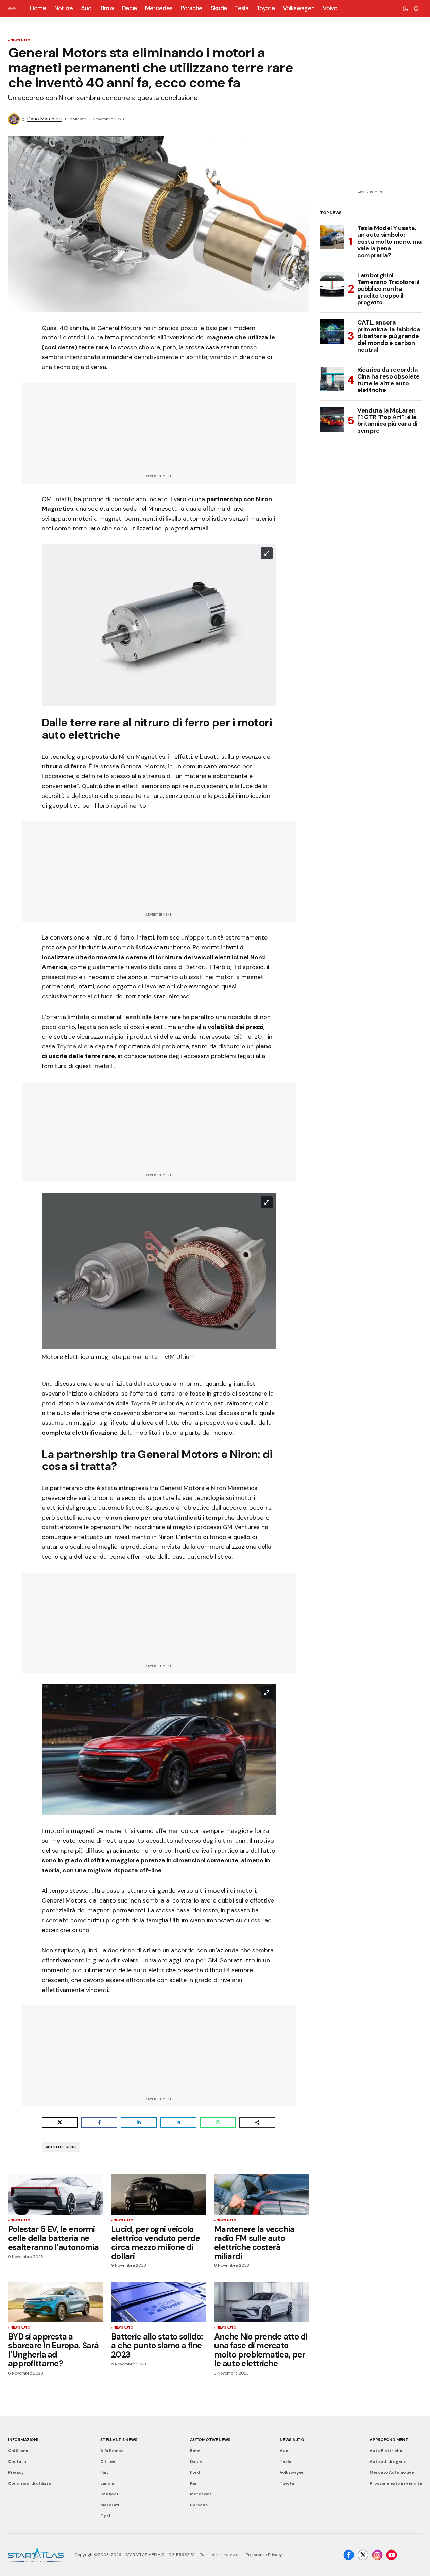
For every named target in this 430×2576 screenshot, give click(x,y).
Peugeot (109, 2494)
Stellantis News (119, 2440)
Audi (285, 2451)
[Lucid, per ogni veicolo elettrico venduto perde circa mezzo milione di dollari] (159, 2194)
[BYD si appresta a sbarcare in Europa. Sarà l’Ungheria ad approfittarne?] (56, 2302)
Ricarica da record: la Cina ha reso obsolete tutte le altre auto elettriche (388, 380)
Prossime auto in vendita (396, 2483)
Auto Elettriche (61, 2147)
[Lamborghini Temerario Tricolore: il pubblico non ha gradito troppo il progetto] (332, 284)
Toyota (66, 1046)
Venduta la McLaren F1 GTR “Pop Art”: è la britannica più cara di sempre (387, 420)
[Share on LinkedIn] (139, 2122)
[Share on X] (60, 2122)
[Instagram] (377, 2555)
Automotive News (210, 2440)
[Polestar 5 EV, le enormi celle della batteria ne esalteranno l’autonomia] (56, 2194)
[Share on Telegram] (178, 2122)
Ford (195, 2472)
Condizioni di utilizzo (30, 2483)
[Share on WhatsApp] (218, 2122)
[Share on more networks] (257, 2122)
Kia (193, 2483)
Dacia (196, 2461)
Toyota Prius (148, 1403)
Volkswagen (292, 2472)
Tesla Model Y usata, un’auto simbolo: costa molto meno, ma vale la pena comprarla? (390, 242)
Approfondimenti (389, 2440)
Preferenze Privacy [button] (264, 2555)
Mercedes (201, 2494)
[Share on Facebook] (99, 2122)
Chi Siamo (18, 2451)
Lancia (107, 2483)
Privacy (16, 2472)
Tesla (285, 2461)
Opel (105, 2516)
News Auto (21, 41)
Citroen (108, 2461)
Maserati (110, 2505)
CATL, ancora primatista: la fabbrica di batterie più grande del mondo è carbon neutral (389, 336)
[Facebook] (349, 2555)
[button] (406, 8)
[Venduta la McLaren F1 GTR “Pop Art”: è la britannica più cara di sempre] (332, 419)
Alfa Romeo (112, 2451)
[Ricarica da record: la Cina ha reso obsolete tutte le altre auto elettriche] (332, 379)
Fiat (104, 2472)
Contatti (17, 2461)
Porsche (199, 2505)
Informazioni (23, 2440)
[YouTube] (392, 2555)
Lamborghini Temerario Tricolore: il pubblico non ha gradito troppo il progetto (389, 289)
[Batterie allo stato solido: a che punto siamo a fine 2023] (159, 2302)
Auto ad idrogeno (388, 2461)
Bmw (195, 2451)
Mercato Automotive (392, 2472)
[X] (363, 2555)
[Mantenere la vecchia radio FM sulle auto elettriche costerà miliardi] (262, 2194)
